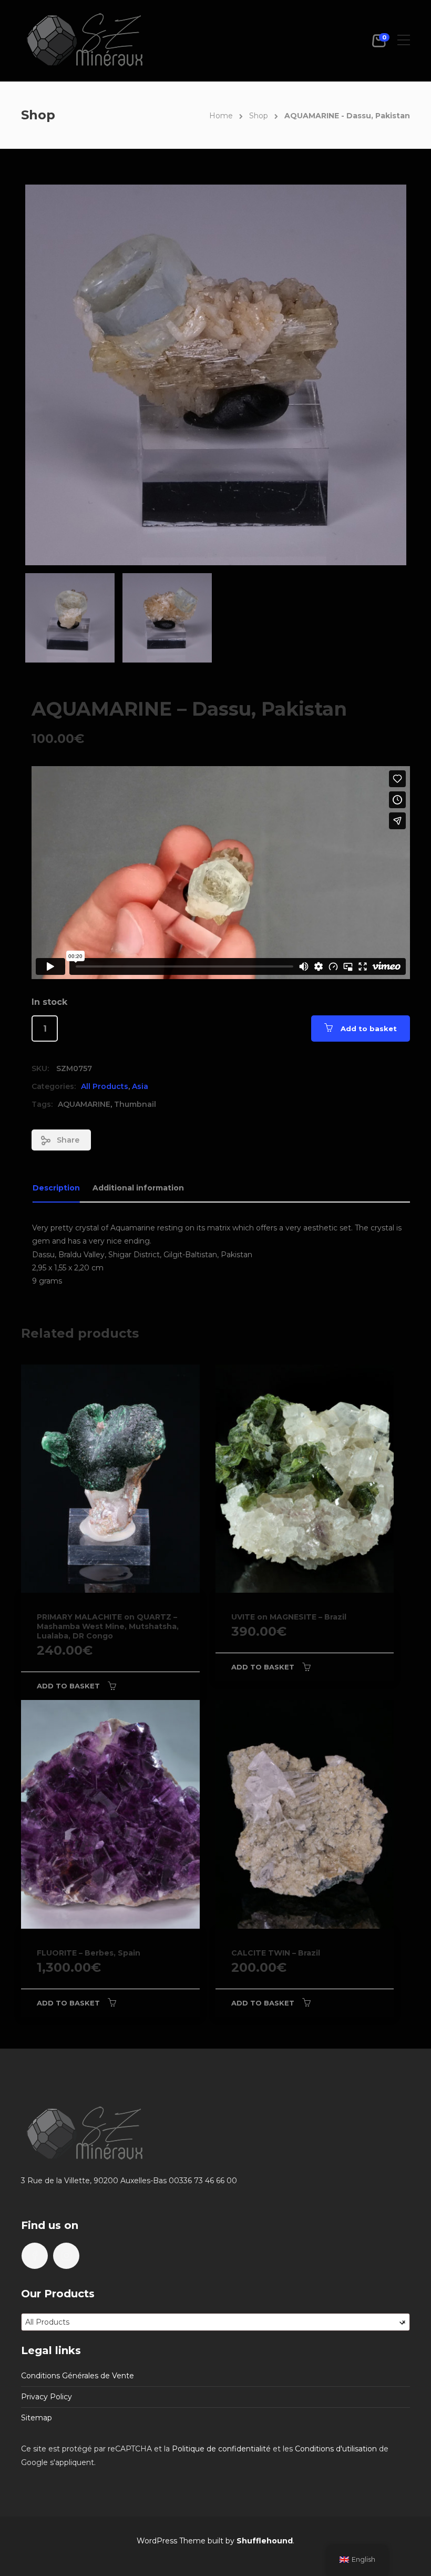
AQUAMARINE (84, 1104)
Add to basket (369, 1029)
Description (56, 1188)
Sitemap (37, 2418)
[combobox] (215, 2322)
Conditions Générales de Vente (78, 2376)
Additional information (138, 1188)
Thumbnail (135, 1104)
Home (221, 116)
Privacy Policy (47, 2397)
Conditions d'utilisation (336, 2449)
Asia (140, 1086)
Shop (259, 116)
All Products (105, 1086)
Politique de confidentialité (221, 2449)
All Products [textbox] (215, 2322)
